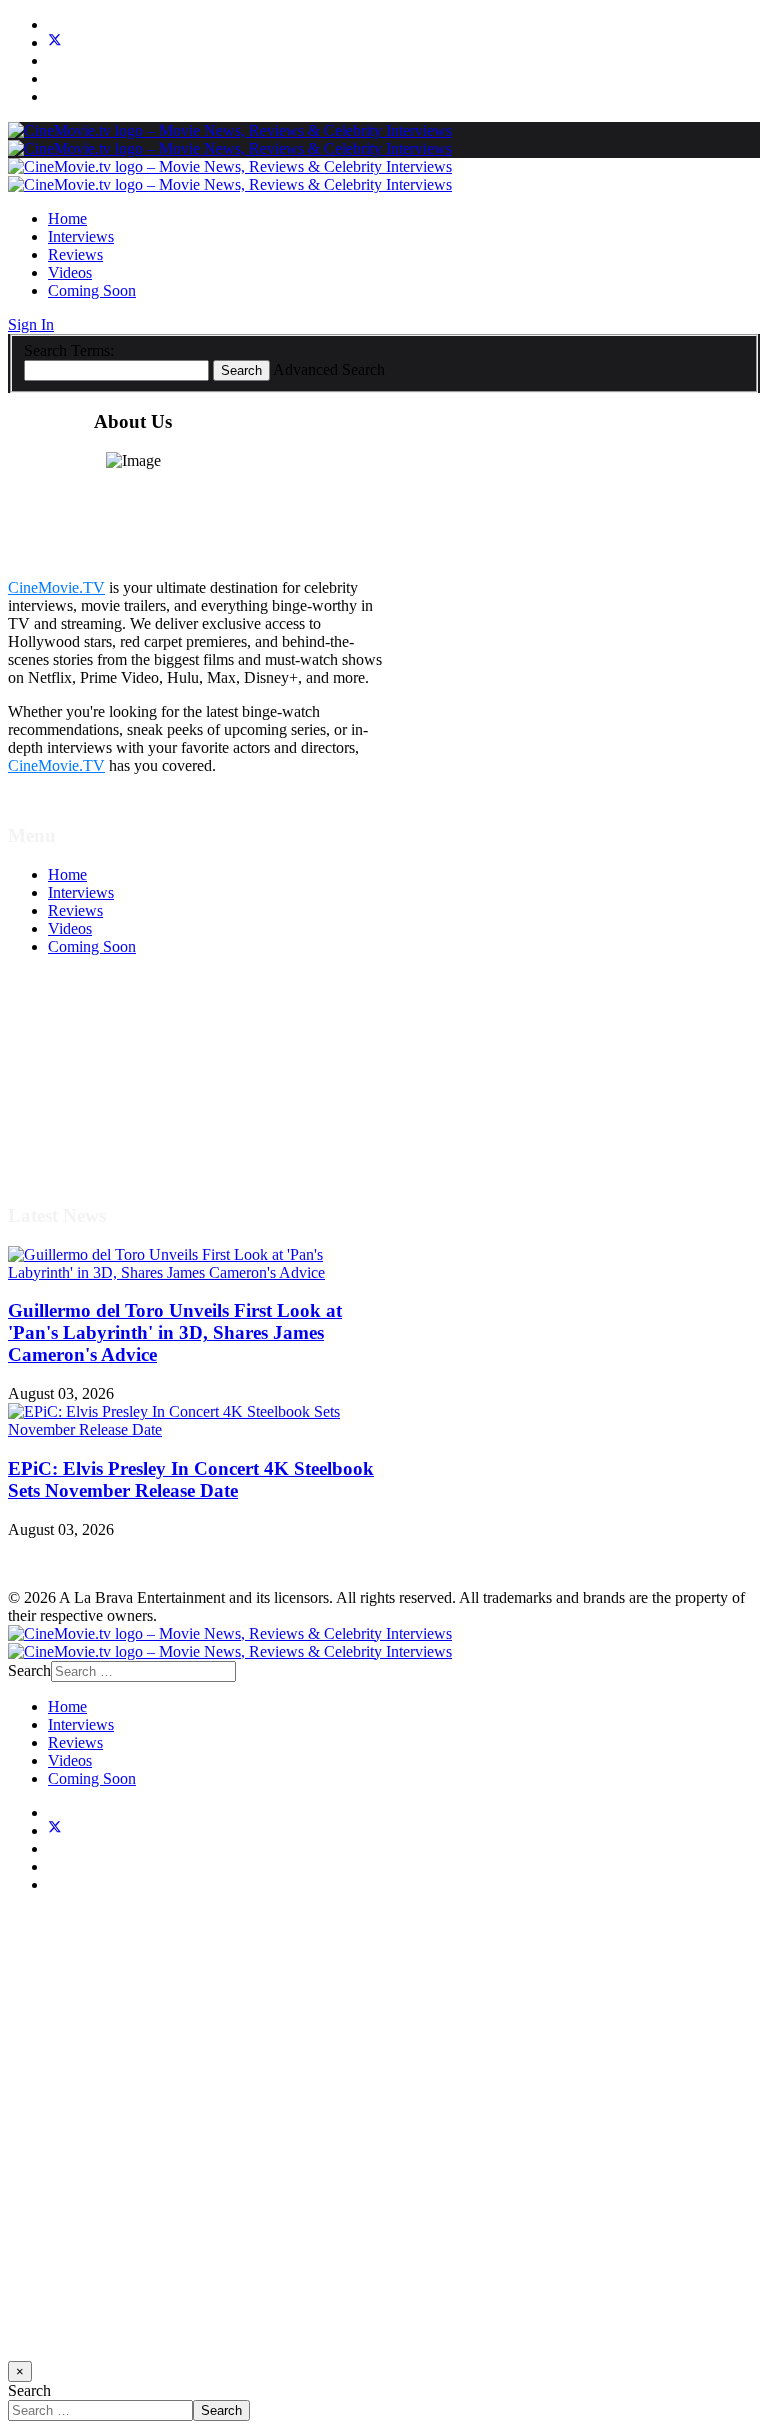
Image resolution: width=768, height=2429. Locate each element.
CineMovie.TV (56, 587)
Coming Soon (92, 290)
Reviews (75, 254)
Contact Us (83, 1145)
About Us (79, 1127)
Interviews (81, 236)
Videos (70, 272)
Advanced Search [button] (329, 369)
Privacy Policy (94, 1091)
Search (241, 370)
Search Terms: (69, 350)
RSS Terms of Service (118, 1073)
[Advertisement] (384, 2135)
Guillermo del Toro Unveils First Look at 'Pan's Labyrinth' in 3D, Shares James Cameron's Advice (175, 1332)
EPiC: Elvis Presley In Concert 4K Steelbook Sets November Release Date (191, 1479)
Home (67, 218)
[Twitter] (55, 42)
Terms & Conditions (112, 1055)
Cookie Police (92, 1109)
